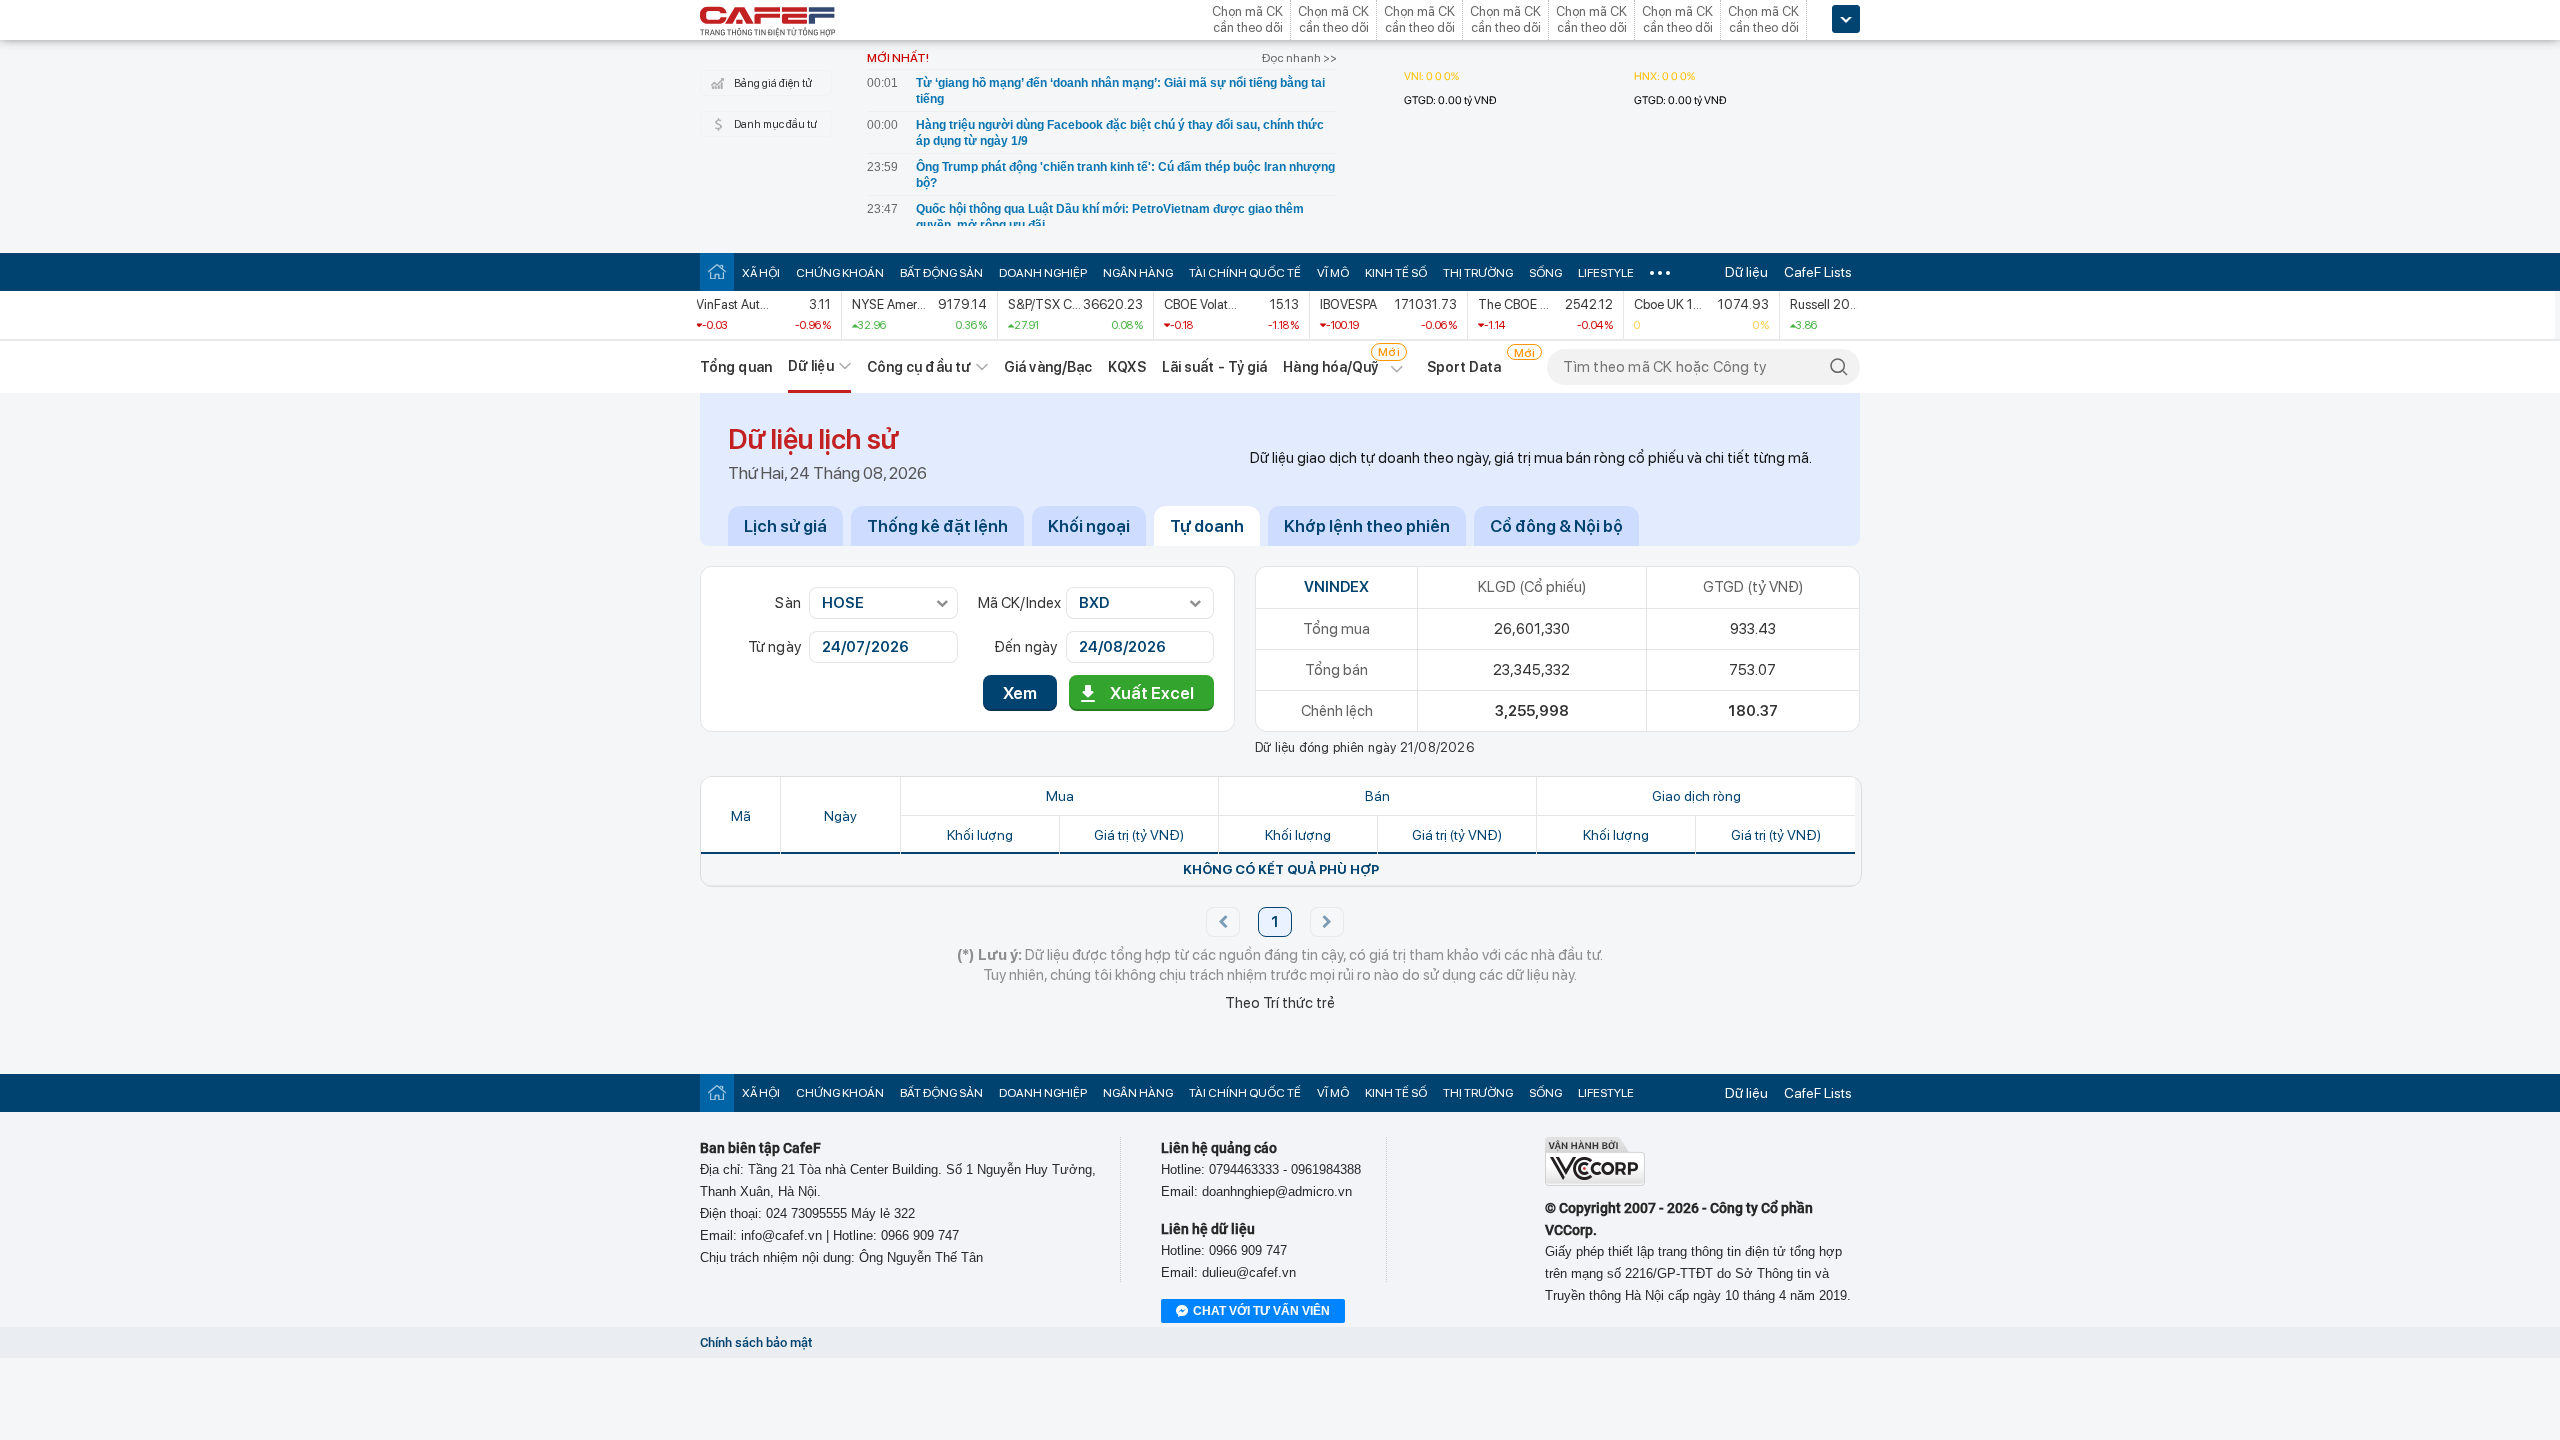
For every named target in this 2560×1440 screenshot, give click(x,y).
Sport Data (1464, 367)
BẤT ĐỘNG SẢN (941, 273)
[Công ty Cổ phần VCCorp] (1595, 1181)
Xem (1020, 693)
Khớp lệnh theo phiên (1367, 526)
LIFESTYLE (1606, 273)
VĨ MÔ (1333, 273)
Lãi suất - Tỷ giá (1215, 367)
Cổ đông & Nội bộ (1556, 526)
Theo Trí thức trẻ (1280, 1003)
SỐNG (1545, 273)
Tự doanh (1207, 526)
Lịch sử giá (785, 526)
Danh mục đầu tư (775, 124)
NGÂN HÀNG (1138, 273)
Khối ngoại (1089, 526)
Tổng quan (736, 367)
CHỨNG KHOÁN (840, 273)
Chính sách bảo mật (756, 1342)
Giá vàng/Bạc (1048, 367)
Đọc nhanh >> (1299, 58)
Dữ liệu (1746, 272)
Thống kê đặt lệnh (937, 526)
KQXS (1126, 367)
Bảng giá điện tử (773, 83)
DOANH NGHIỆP (1043, 273)
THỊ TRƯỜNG (1478, 273)
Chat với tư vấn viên (1261, 1311)
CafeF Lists (1818, 272)
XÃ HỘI (761, 273)
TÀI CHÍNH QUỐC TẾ (1245, 273)
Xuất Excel (1152, 693)
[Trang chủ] (717, 271)
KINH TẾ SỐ (1396, 273)
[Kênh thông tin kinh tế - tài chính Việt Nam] (768, 23)
